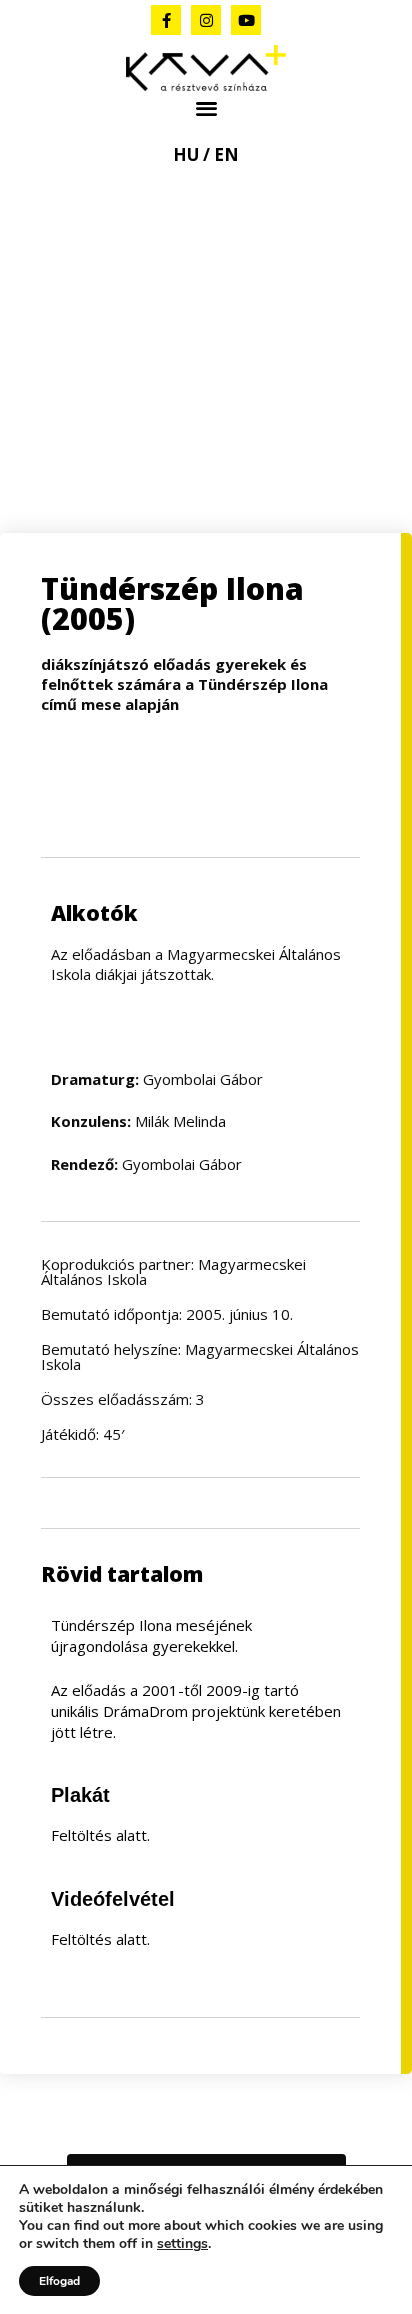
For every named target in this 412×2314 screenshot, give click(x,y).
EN (226, 154)
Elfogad (59, 2281)
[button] (206, 108)
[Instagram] (206, 20)
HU (186, 154)
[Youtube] (246, 20)
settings (182, 2244)
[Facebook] (166, 20)
